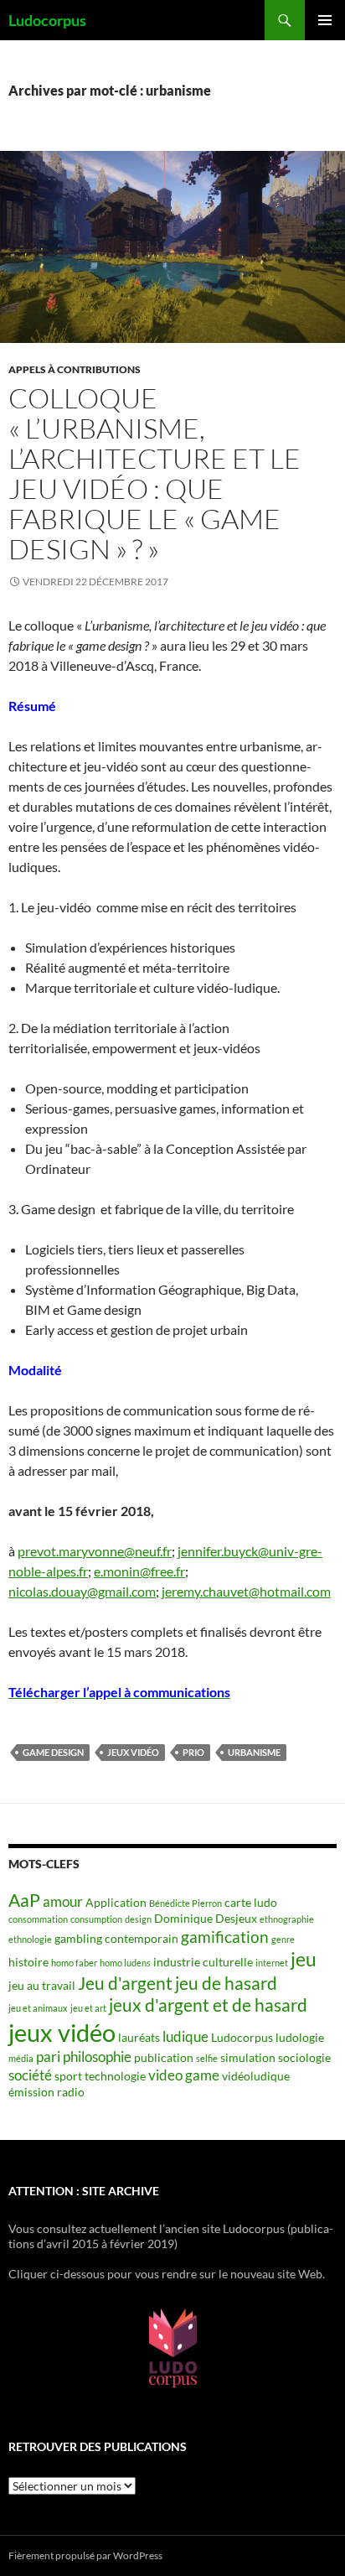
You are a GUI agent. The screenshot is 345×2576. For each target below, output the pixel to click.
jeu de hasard (226, 1983)
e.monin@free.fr (139, 1571)
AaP (24, 1900)
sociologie (304, 2057)
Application (116, 1902)
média (21, 2058)
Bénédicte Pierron (185, 1903)
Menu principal (325, 20)
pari (48, 2057)
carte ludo (251, 1902)
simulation (248, 2057)
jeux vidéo (133, 1752)
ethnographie (287, 1919)
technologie (115, 2076)
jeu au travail (42, 1985)
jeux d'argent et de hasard (208, 2005)
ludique (185, 2036)
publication (164, 2057)
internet (272, 1963)
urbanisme (254, 1752)
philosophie (97, 2057)
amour (63, 1901)
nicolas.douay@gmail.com (82, 1591)
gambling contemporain (116, 1938)
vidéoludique (256, 2076)
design (138, 1919)
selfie (207, 2058)
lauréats (139, 2037)
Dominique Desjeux (206, 1918)
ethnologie (30, 1939)
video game (184, 2075)
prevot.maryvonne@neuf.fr (95, 1551)
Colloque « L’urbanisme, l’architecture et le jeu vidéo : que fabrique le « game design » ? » (154, 473)
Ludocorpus (47, 20)
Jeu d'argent (125, 1983)
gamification (225, 1937)
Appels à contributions (75, 369)
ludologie (300, 2037)
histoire (28, 1962)
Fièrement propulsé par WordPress (85, 2555)
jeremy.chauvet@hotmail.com (246, 1591)
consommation (38, 1919)
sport (68, 2076)
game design (53, 1752)
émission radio (46, 2092)
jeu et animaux (38, 2008)
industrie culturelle (203, 1962)
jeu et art (88, 2008)
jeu (304, 1959)
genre (283, 1939)
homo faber (74, 1963)
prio (193, 1752)
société (30, 2075)
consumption (96, 1919)
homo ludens (125, 1963)
